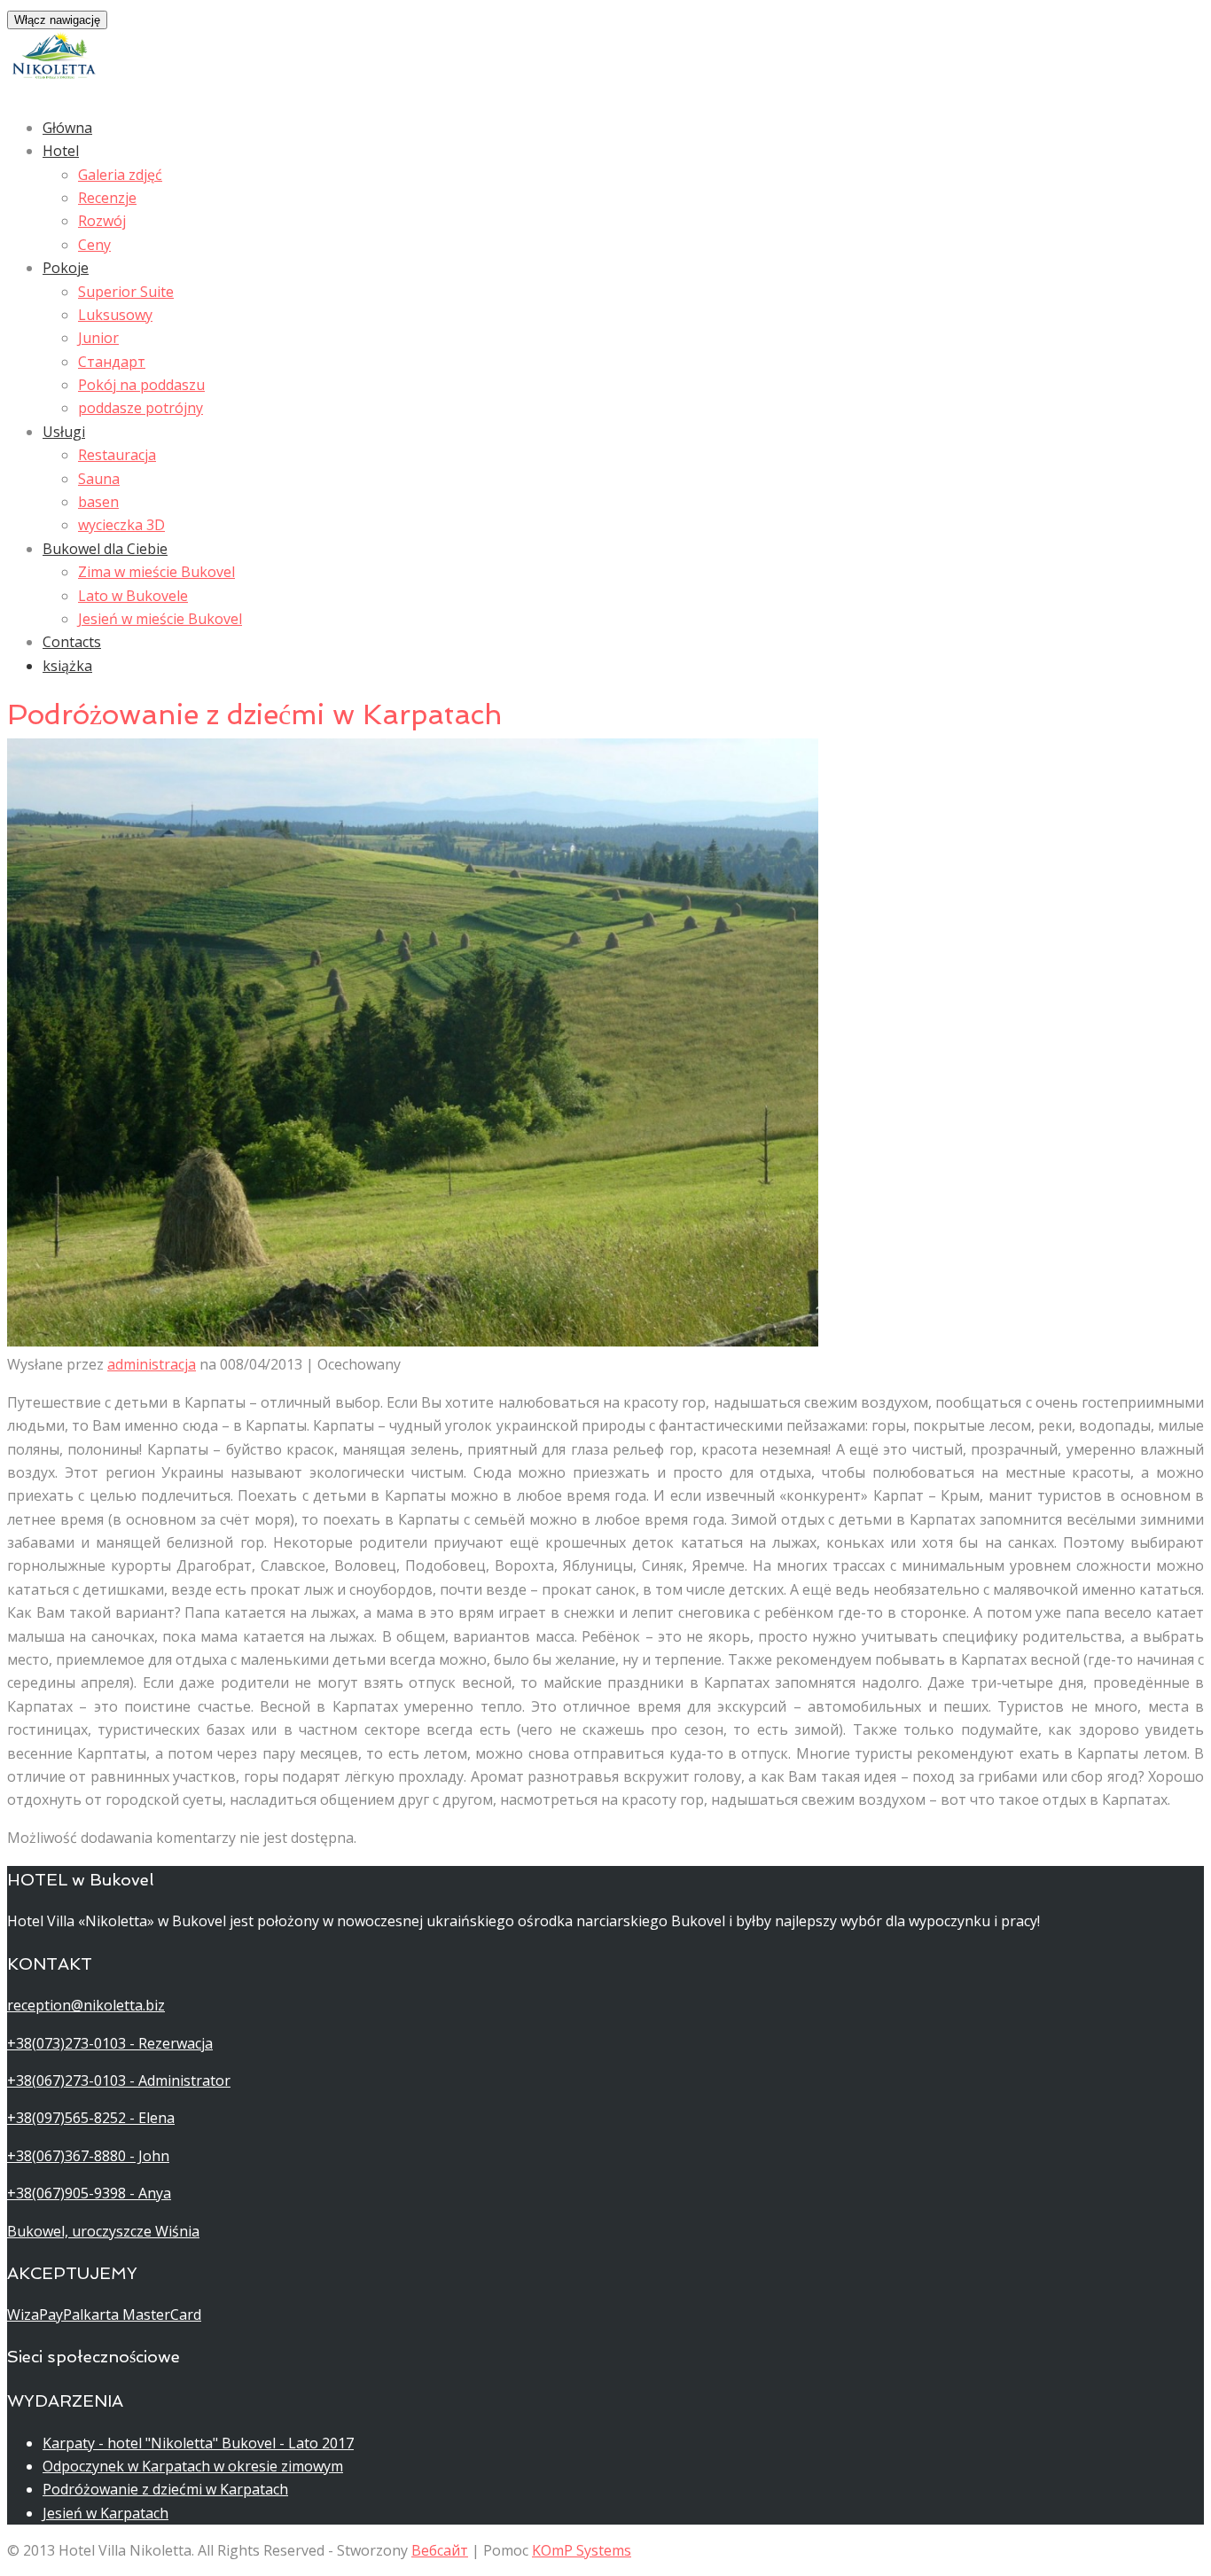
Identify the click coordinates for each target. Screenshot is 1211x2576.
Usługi (64, 432)
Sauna (99, 479)
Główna (67, 128)
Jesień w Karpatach (105, 2513)
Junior (98, 338)
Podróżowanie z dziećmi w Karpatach (165, 2489)
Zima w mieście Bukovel (156, 572)
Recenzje (107, 198)
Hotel (61, 151)
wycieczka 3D (121, 525)
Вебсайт (440, 2550)
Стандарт (112, 362)
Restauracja (117, 455)
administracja (152, 1364)
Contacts (72, 642)
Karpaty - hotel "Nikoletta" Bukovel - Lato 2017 (198, 2443)
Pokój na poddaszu (141, 385)
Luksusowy (115, 315)
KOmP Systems (582, 2550)
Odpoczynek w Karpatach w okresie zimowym (193, 2466)
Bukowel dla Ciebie (105, 549)
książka (67, 666)
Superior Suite (126, 292)
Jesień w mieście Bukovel (160, 619)
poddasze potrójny (141, 408)
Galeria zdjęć (120, 175)
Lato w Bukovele (133, 596)
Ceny (94, 245)
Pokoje (66, 268)
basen (98, 502)
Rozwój (102, 221)
